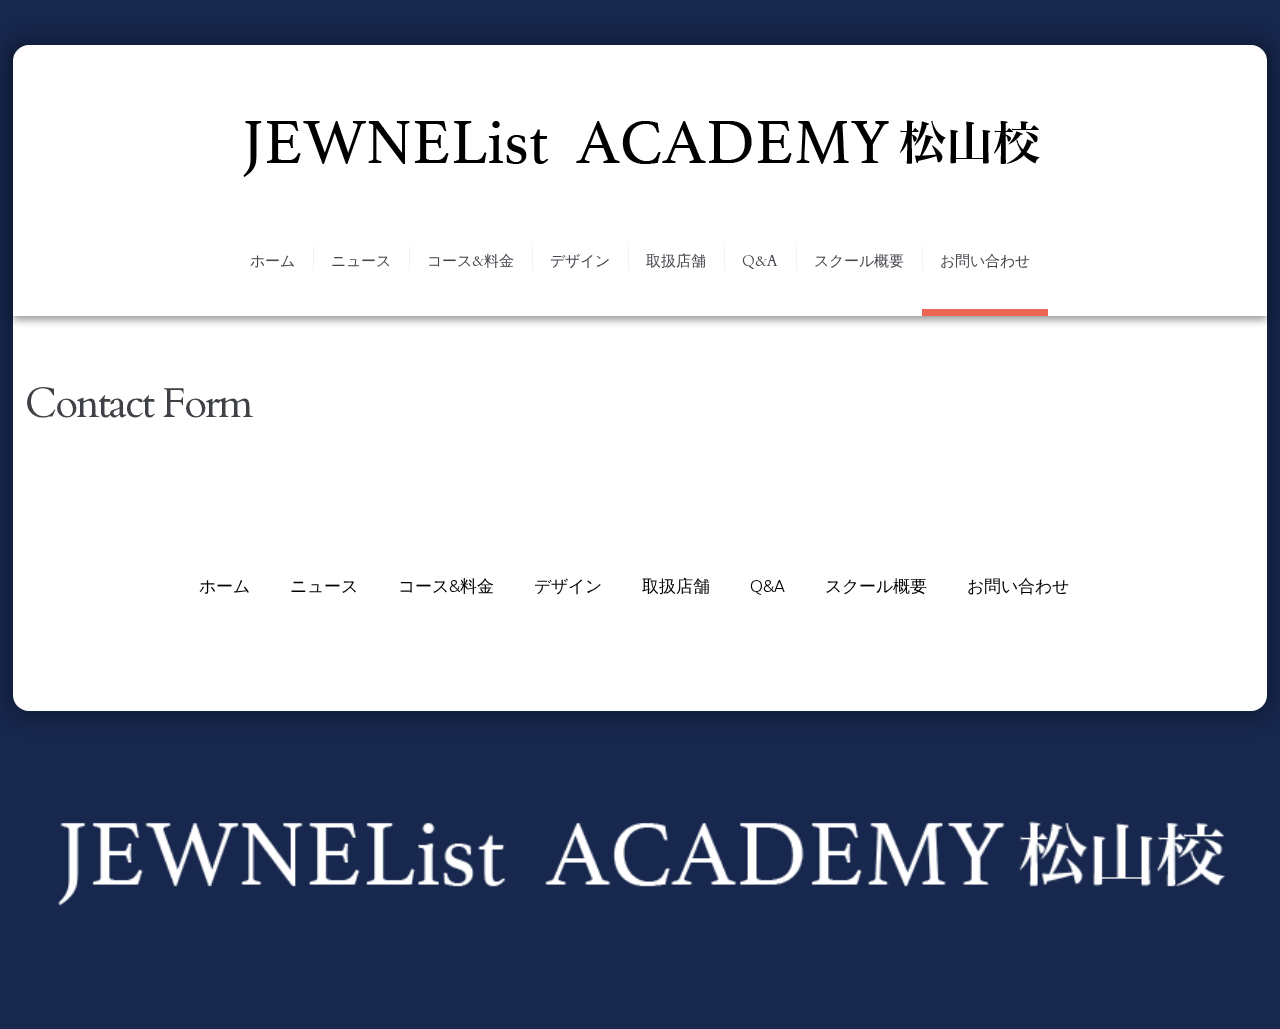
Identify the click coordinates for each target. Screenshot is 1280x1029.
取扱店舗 (676, 261)
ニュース (361, 261)
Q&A (760, 261)
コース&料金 (470, 261)
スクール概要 (859, 261)
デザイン (580, 261)
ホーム (272, 261)
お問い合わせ (985, 261)
